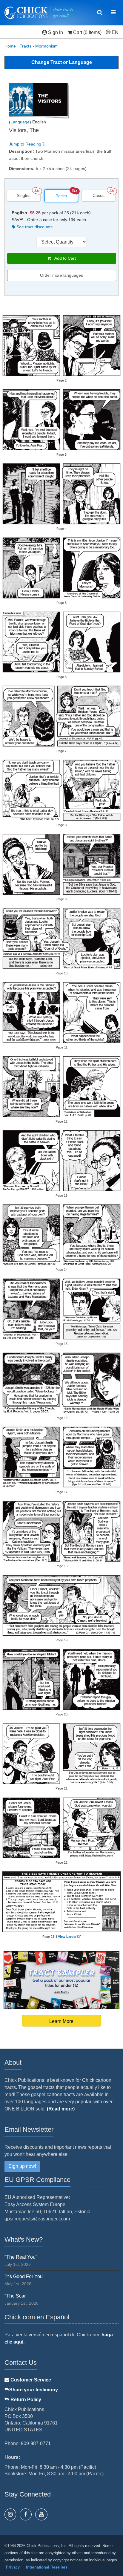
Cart (78, 32)
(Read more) (61, 2109)
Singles (24, 195)
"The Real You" (21, 2257)
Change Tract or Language (62, 62)
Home (10, 46)
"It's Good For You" (24, 2276)
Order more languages (61, 275)
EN (114, 32)
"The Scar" (16, 2296)
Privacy (13, 2567)
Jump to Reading (26, 144)
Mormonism (46, 46)
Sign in (56, 32)
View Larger (67, 1937)
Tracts (26, 46)
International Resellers (47, 2567)
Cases (99, 195)
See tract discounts (34, 227)
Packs (61, 196)
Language (20, 122)
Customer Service (30, 2380)
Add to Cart (63, 258)
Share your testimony (34, 2390)
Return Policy (25, 2400)
